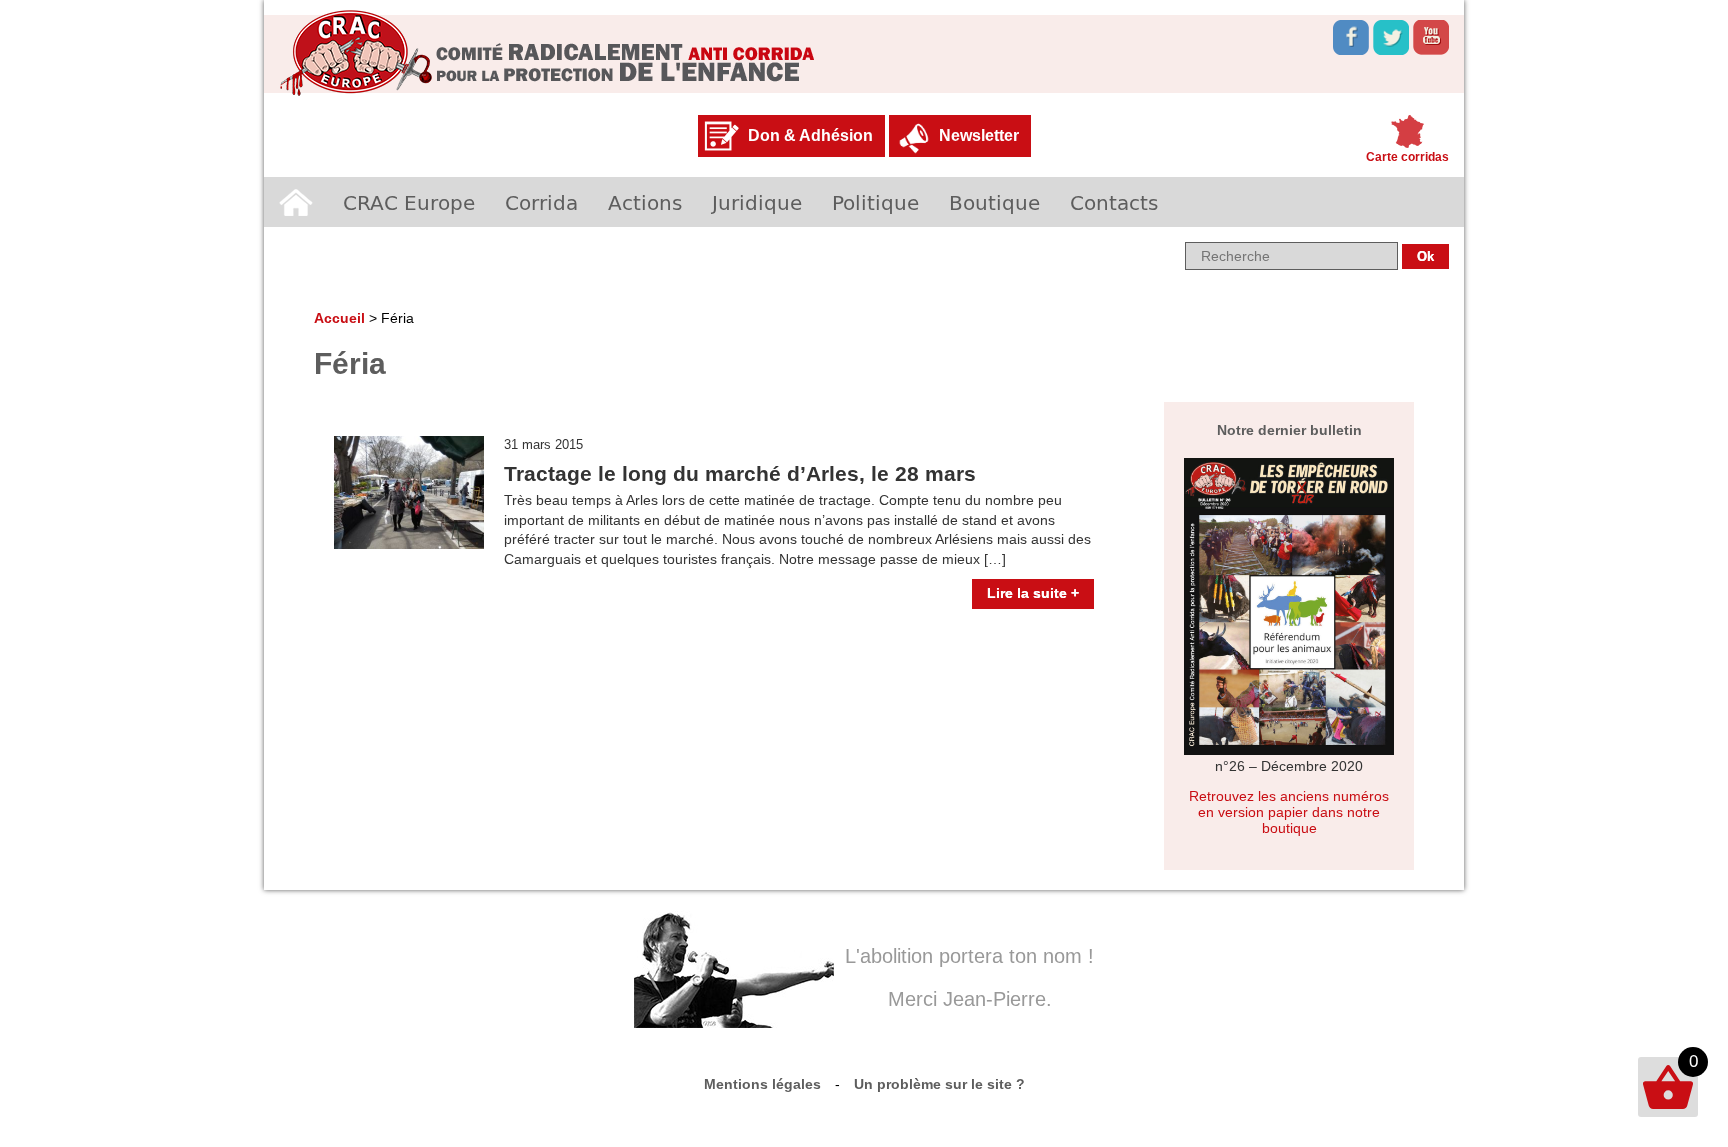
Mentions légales (762, 1084)
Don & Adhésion (810, 135)
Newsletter (979, 135)
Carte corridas (1407, 157)
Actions (645, 202)
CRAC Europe (409, 202)
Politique (875, 202)
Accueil (296, 202)
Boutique (994, 202)
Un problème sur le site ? (939, 1084)
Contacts (1114, 202)
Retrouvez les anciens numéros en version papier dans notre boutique (1289, 812)
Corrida (541, 202)
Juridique (757, 202)
